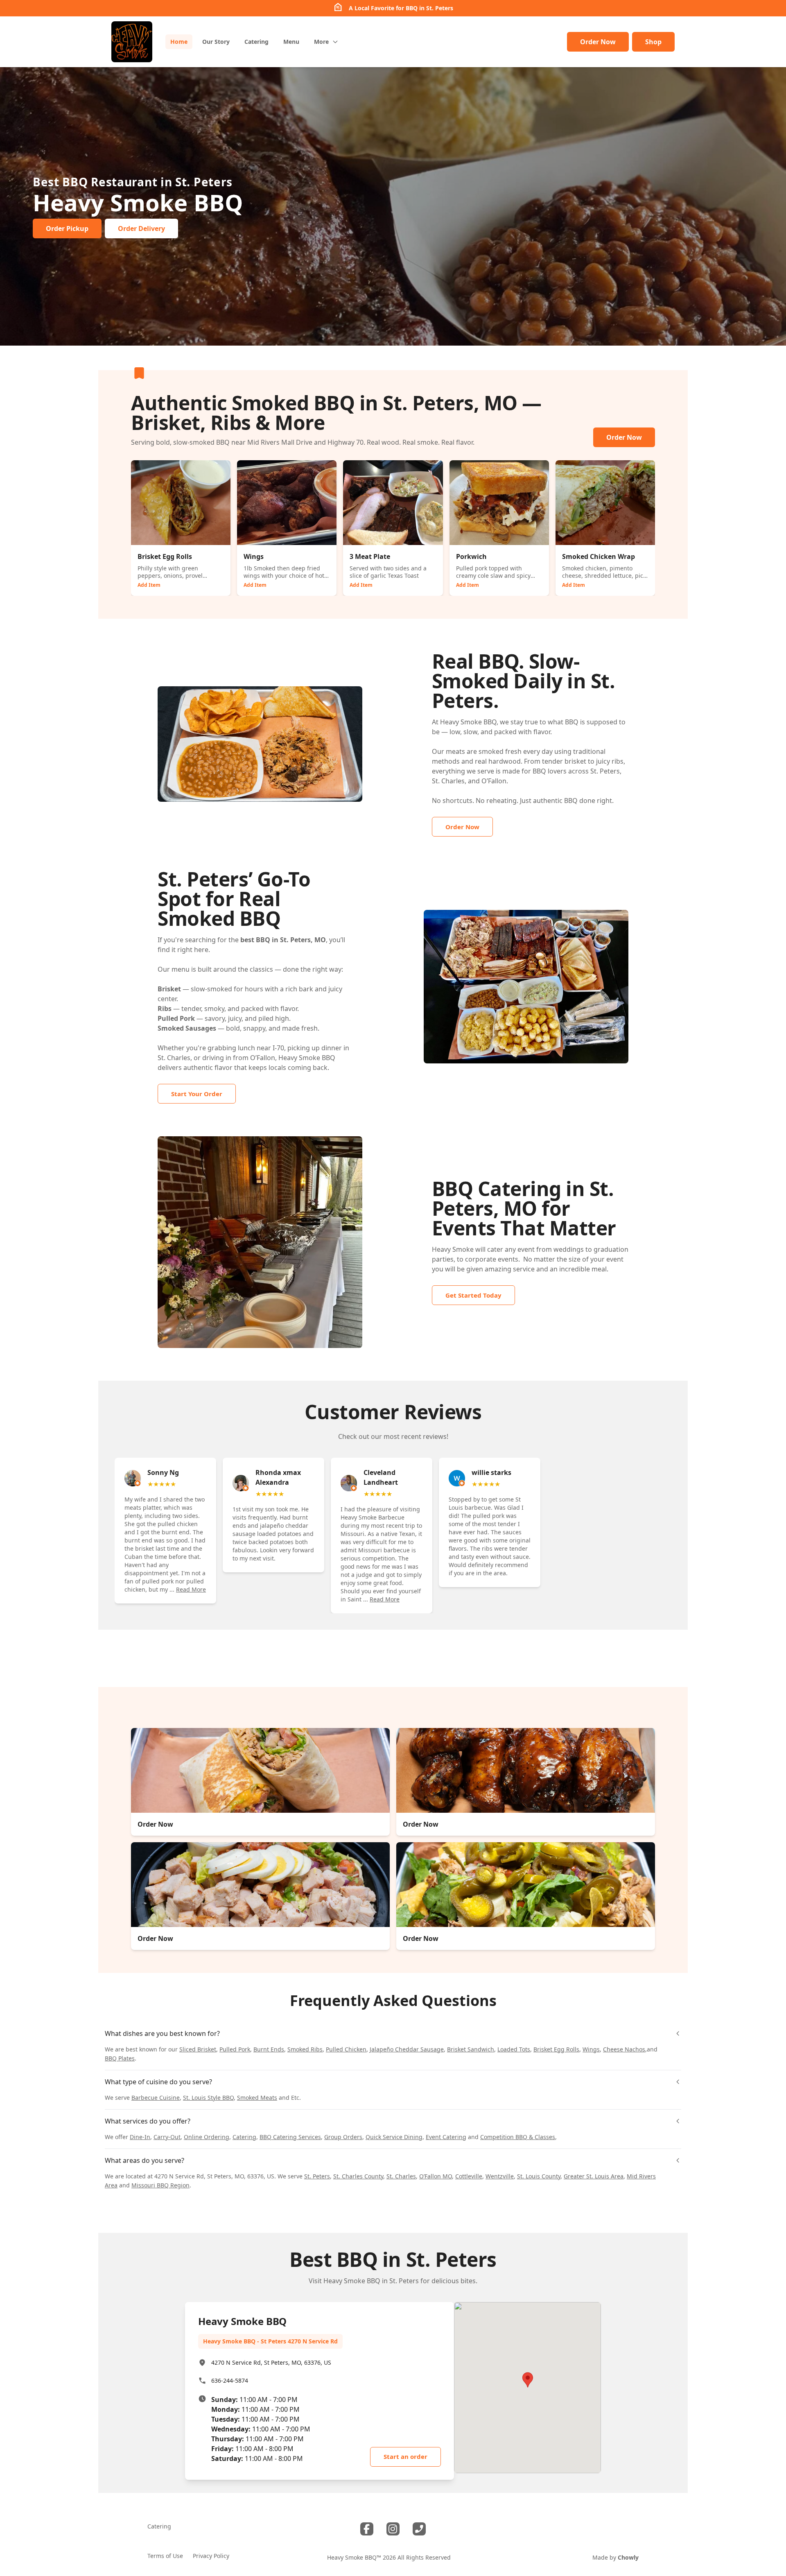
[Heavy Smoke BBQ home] (132, 42)
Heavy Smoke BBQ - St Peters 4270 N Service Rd (270, 2341)
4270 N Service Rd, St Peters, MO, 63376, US (271, 2362)
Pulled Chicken (346, 2049)
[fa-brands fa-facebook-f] (367, 2529)
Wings (591, 2049)
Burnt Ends (269, 2049)
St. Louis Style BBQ (208, 2098)
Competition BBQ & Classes (518, 2137)
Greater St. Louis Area (594, 2176)
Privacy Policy (211, 2556)
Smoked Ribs (305, 2049)
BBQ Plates (120, 2058)
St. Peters (317, 2176)
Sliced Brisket (198, 2049)
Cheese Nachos (624, 2049)
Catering (244, 2137)
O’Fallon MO (436, 2176)
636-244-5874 (230, 2380)
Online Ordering (207, 2137)
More (321, 42)
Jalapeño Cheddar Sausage (407, 2049)
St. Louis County (539, 2176)
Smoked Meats (257, 2098)
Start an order (405, 2456)
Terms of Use (165, 2556)
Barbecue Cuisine (156, 2098)
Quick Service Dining (394, 2137)
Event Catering (446, 2137)
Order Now (598, 42)
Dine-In (140, 2137)
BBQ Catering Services (290, 2137)
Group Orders (343, 2137)
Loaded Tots (514, 2049)
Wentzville (500, 2176)
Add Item (149, 585)
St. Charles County (358, 2176)
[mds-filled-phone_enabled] (419, 2529)
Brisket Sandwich (471, 2049)
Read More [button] (191, 1589)
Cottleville (469, 2176)
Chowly (628, 2557)
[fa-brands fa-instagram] (393, 2529)
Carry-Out (167, 2137)
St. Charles (401, 2176)
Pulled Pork (235, 2049)
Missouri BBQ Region (160, 2185)
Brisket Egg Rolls (556, 2049)
